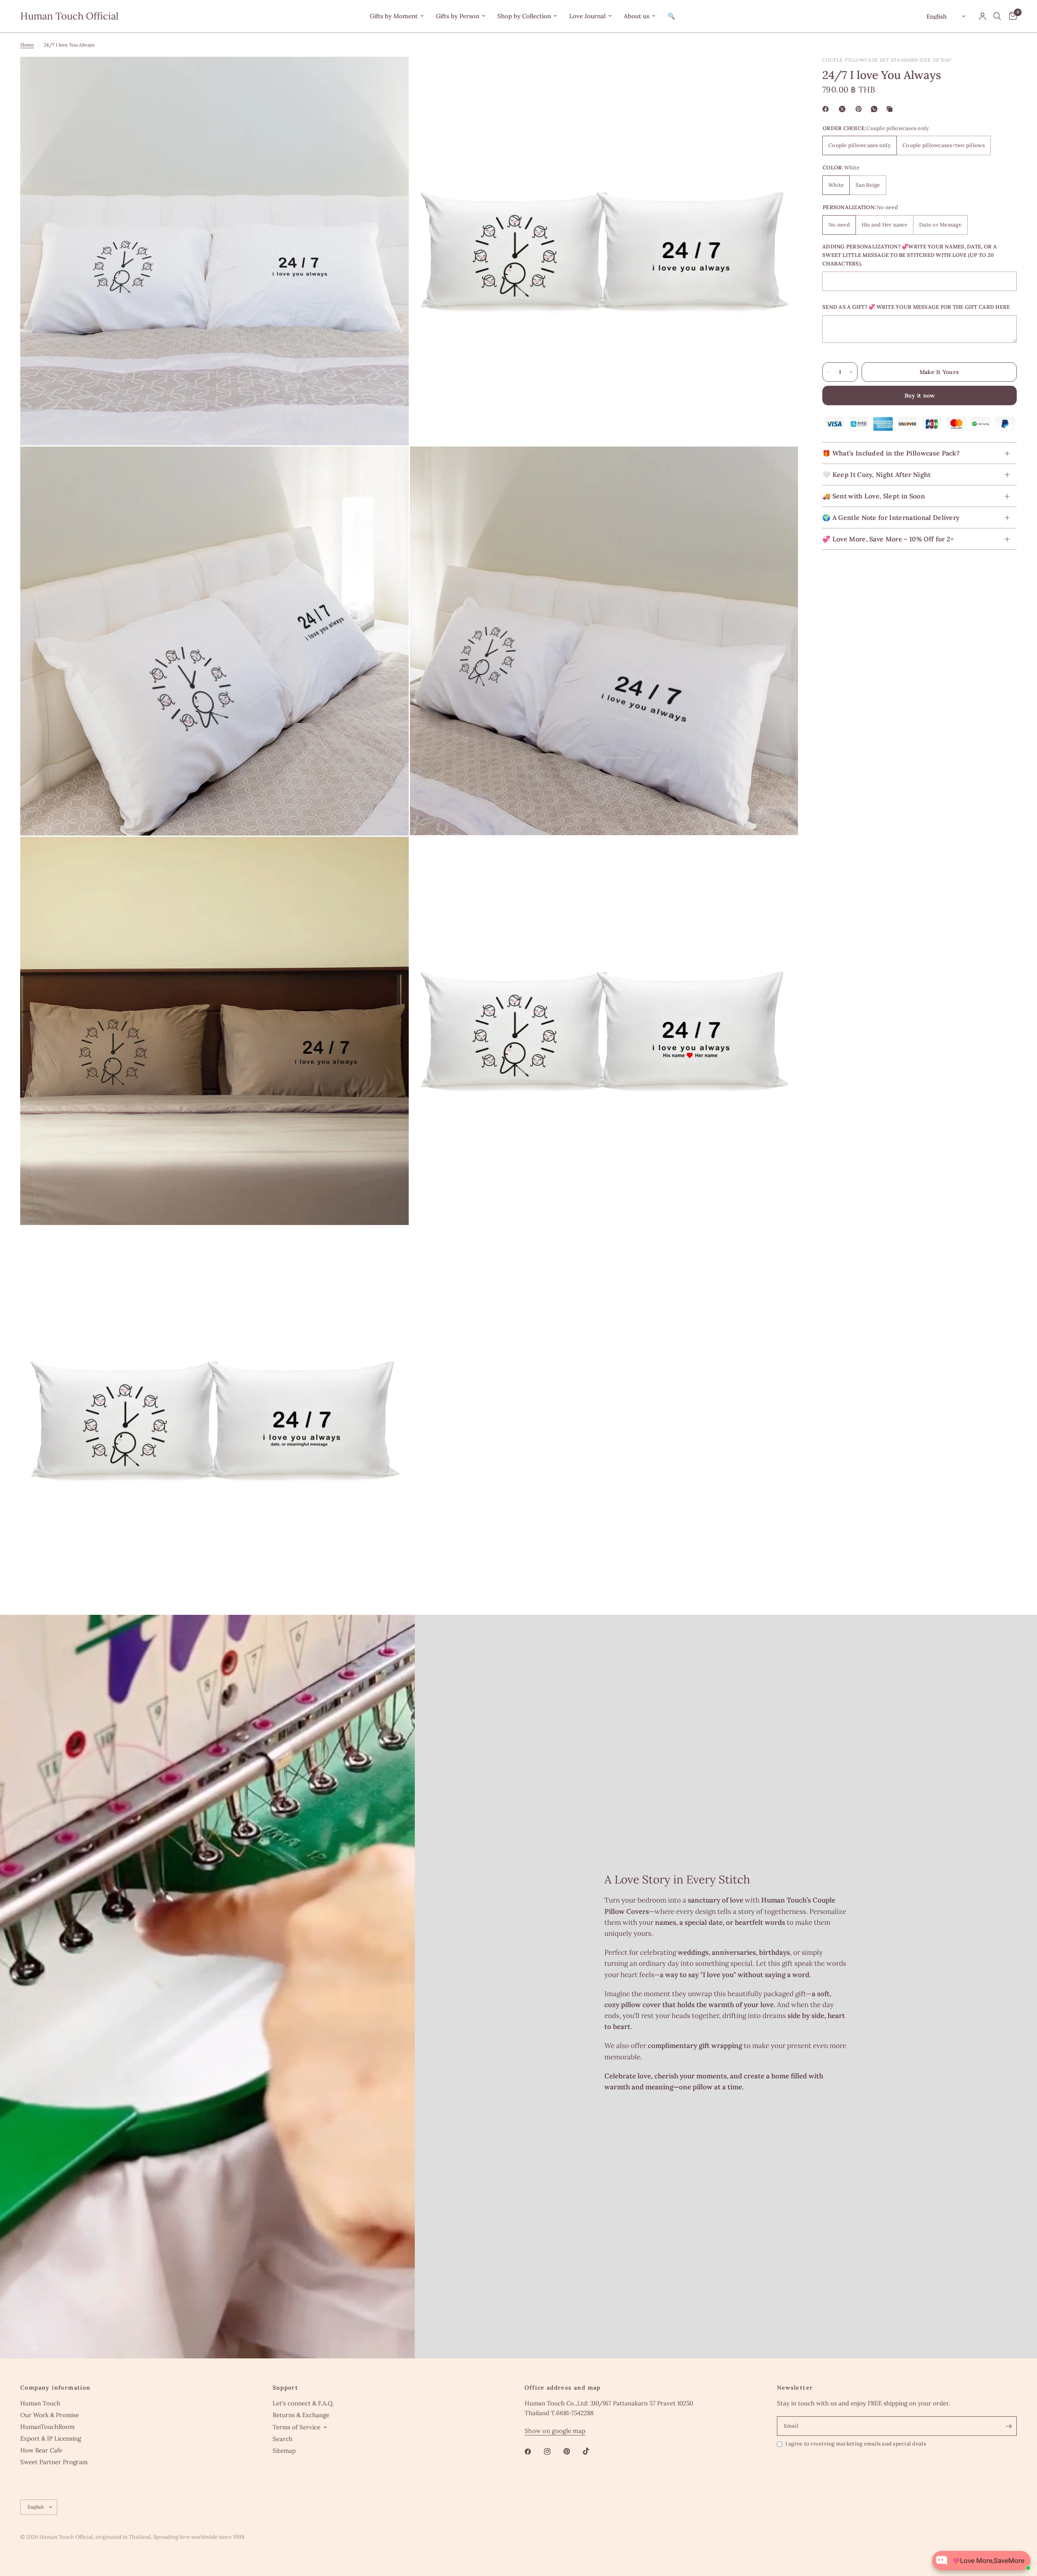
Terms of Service (297, 2427)
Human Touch (40, 2403)
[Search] (997, 16)
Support (286, 2388)
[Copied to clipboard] (891, 109)
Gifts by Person (458, 16)
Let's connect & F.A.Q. (303, 2403)
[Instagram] (553, 2452)
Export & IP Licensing (51, 2438)
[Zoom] (392, 74)
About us (637, 16)
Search (283, 2439)
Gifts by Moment (394, 16)
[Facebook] (827, 109)
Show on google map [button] (555, 2431)
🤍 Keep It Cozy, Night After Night (877, 475)
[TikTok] (592, 2451)
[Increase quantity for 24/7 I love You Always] (851, 372)
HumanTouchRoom (47, 2427)
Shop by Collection (524, 16)
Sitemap (284, 2451)
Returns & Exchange (301, 2415)
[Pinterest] (860, 109)
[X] (844, 109)
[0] (1011, 16)
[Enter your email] (1009, 2426)
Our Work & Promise (50, 2415)
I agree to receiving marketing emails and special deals (856, 2444)
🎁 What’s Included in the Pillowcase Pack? (891, 453)
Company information (55, 2388)
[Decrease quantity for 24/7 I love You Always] (829, 372)
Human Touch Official (69, 16)
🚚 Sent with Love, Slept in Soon (874, 496)
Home (27, 45)
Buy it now (920, 395)
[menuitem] (397, 16)
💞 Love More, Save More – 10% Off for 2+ (888, 539)
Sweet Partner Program (54, 2462)
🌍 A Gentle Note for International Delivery (891, 518)
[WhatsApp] (876, 109)
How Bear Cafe (41, 2450)
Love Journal (587, 16)
